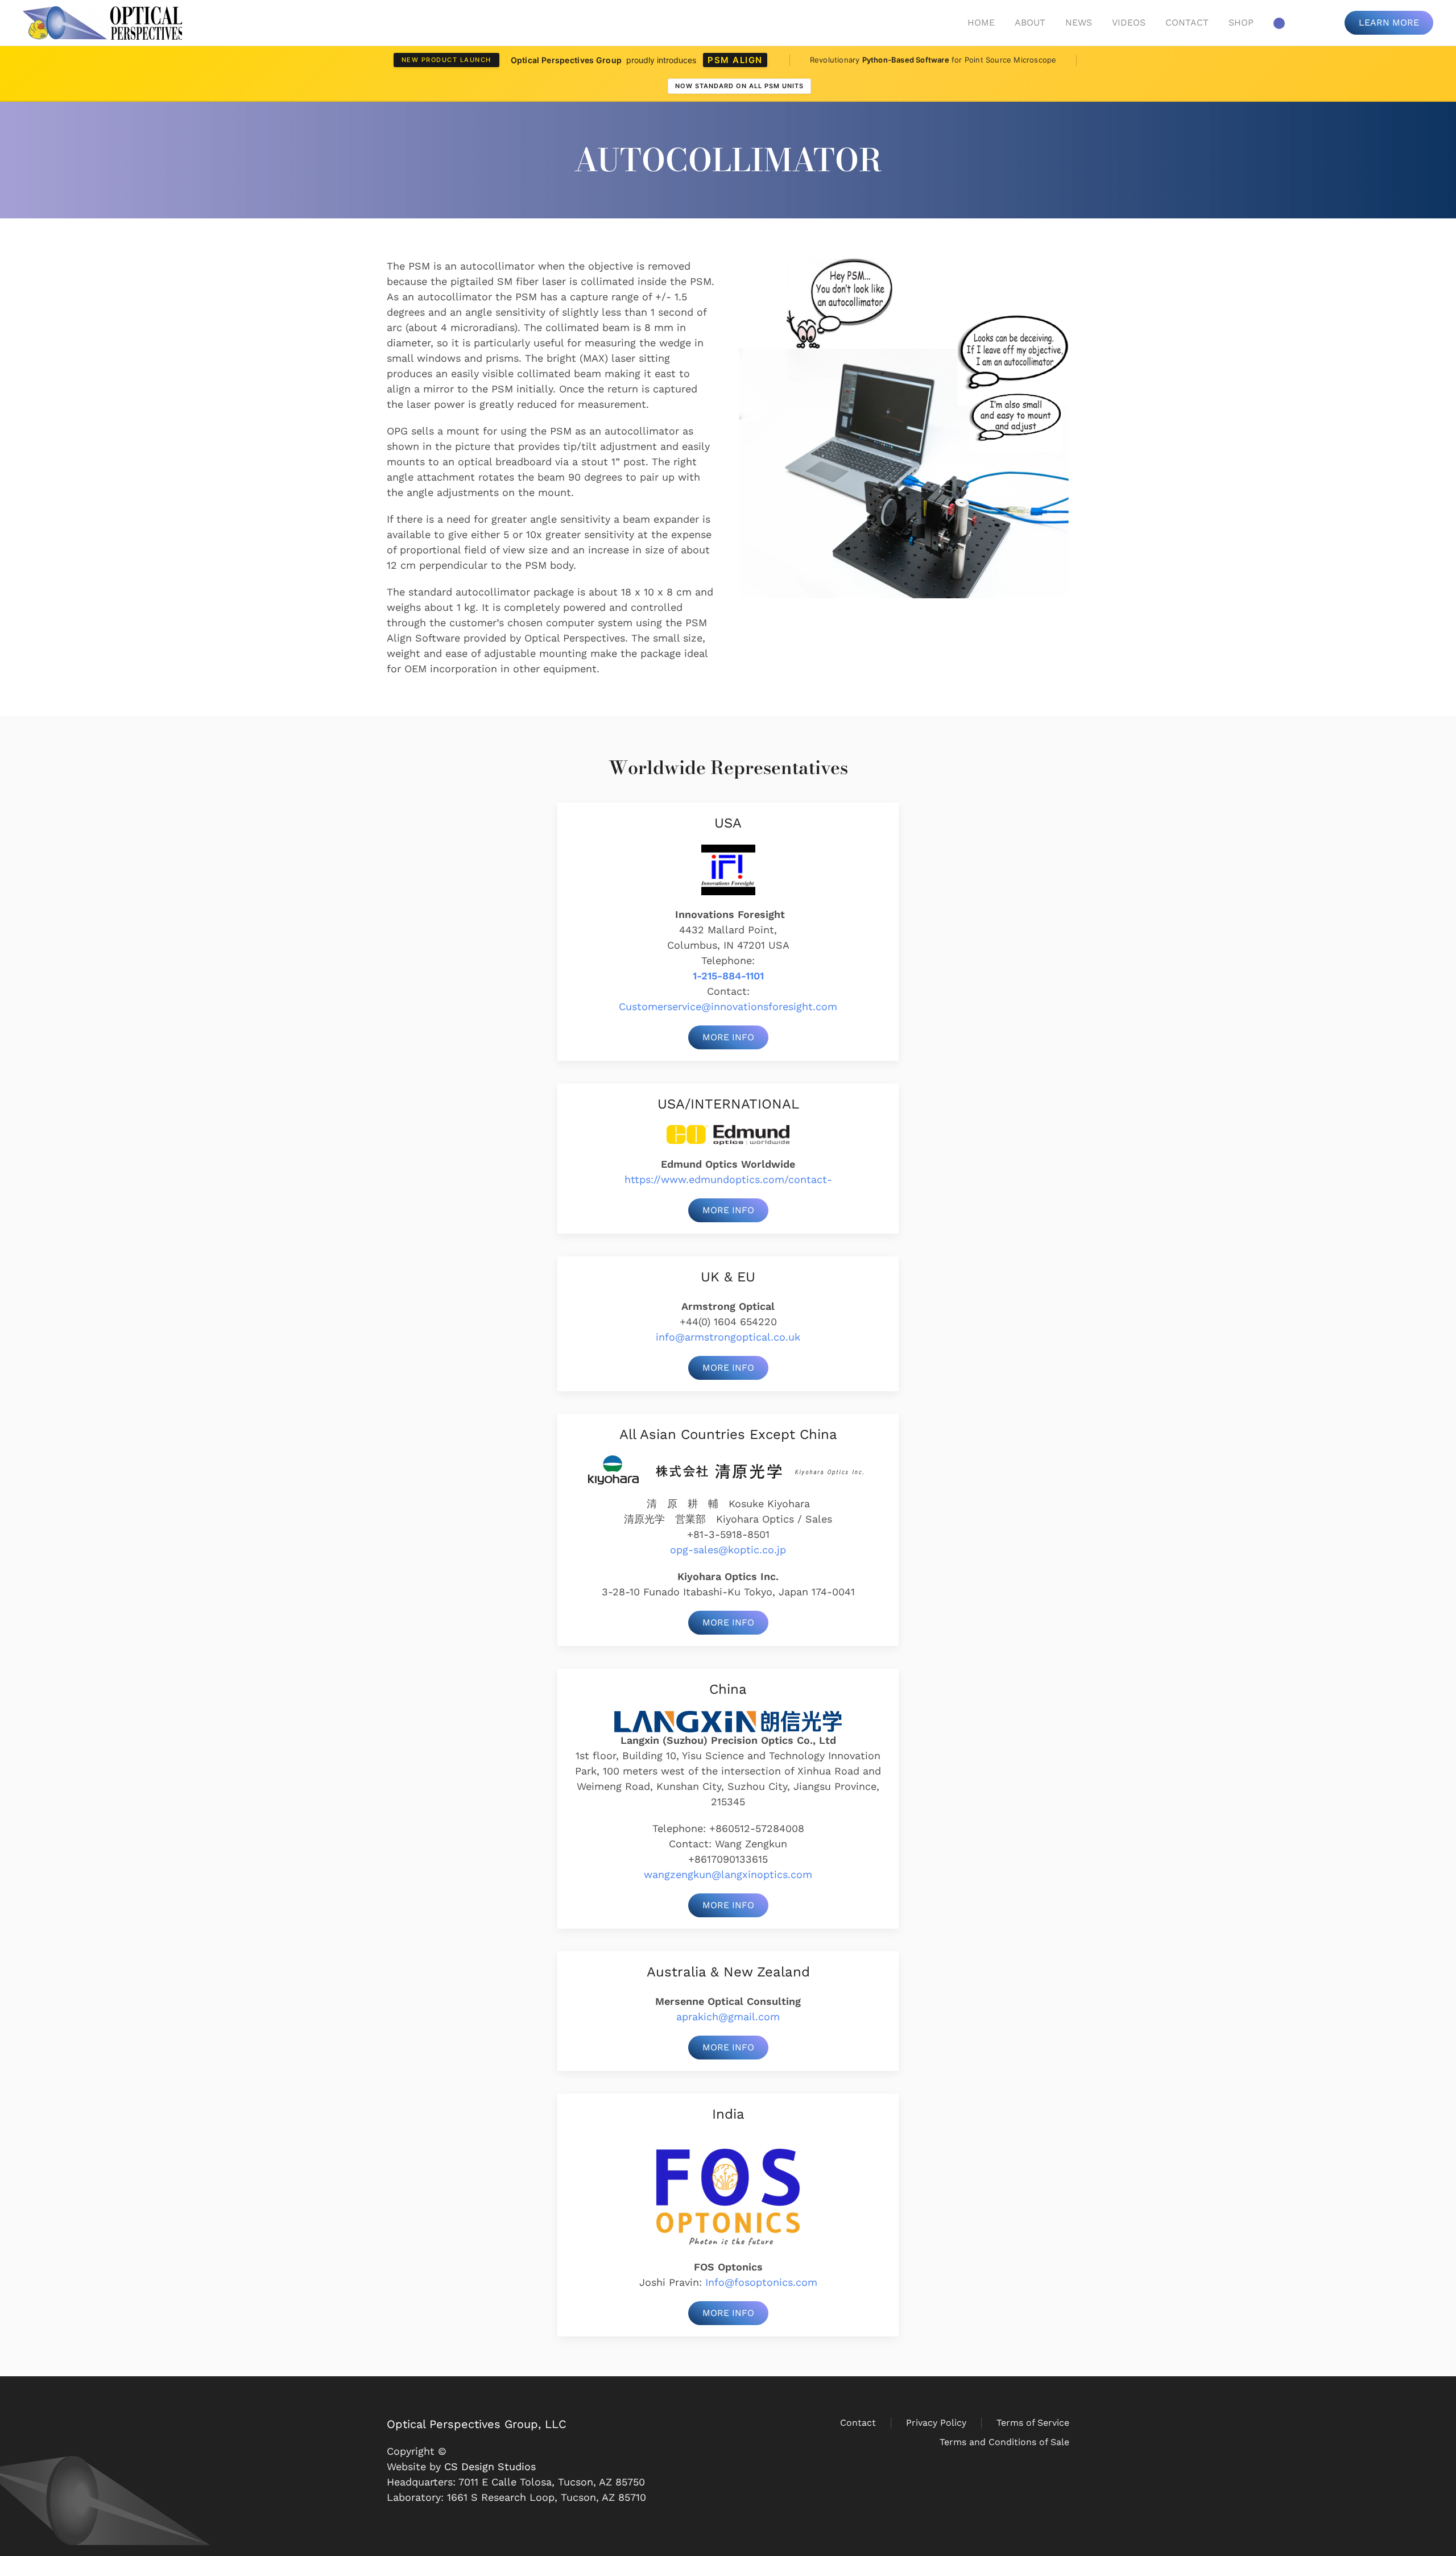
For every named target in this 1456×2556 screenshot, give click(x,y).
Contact (1187, 22)
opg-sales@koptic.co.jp (728, 1550)
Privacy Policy (936, 2423)
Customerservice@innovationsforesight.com (728, 1006)
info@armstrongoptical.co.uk (728, 1337)
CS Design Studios (490, 2466)
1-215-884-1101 (728, 976)
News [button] (1079, 22)
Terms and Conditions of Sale (1004, 2442)
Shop (1241, 22)
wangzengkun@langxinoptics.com (728, 1874)
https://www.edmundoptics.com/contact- (728, 1179)
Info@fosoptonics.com (761, 2282)
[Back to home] (102, 23)
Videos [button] (1129, 22)
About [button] (1030, 22)
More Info (728, 1037)
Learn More (1389, 22)
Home (981, 22)
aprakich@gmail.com (728, 2017)
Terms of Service (1033, 2423)
